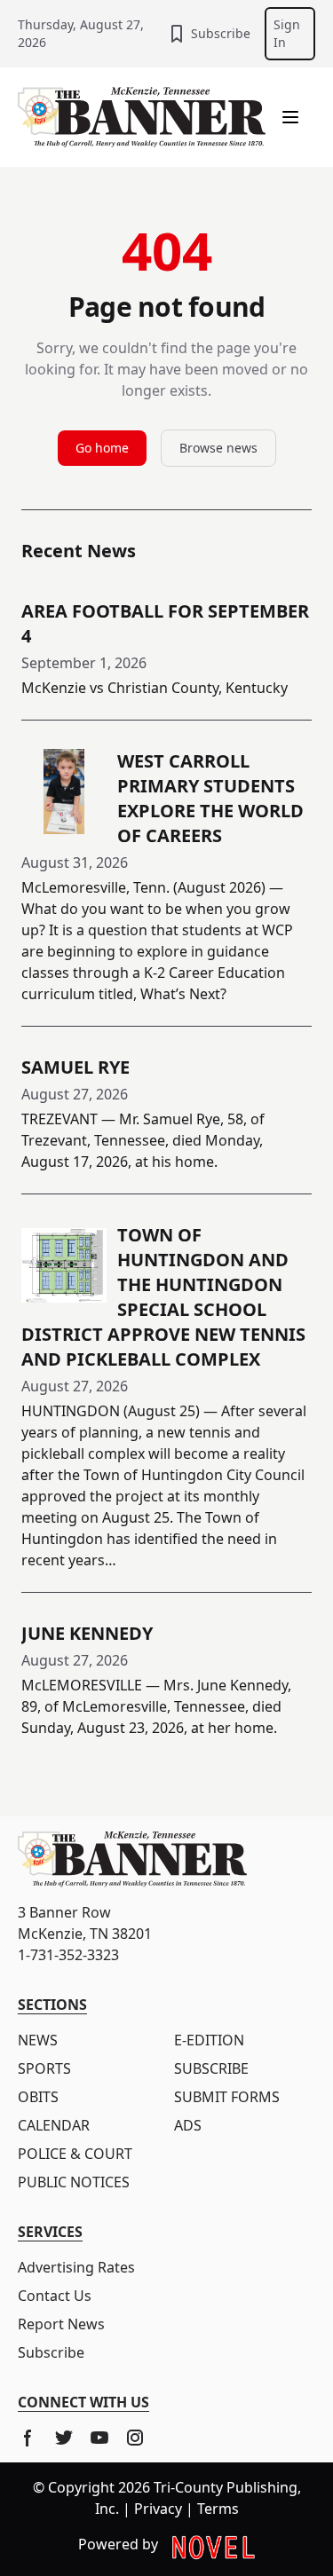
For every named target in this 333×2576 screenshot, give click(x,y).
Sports (44, 2068)
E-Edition (209, 2040)
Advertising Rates (76, 2267)
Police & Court (75, 2154)
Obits (38, 2097)
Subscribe (221, 33)
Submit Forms (227, 2097)
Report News (61, 2324)
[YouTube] (99, 2438)
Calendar (54, 2125)
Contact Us (55, 2296)
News (38, 2040)
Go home (102, 448)
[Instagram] (135, 2438)
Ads (188, 2125)
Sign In (287, 33)
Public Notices (74, 2182)
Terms (218, 2509)
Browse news (218, 448)
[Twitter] (64, 2438)
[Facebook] (28, 2438)
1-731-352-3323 (68, 1955)
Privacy (158, 2509)
